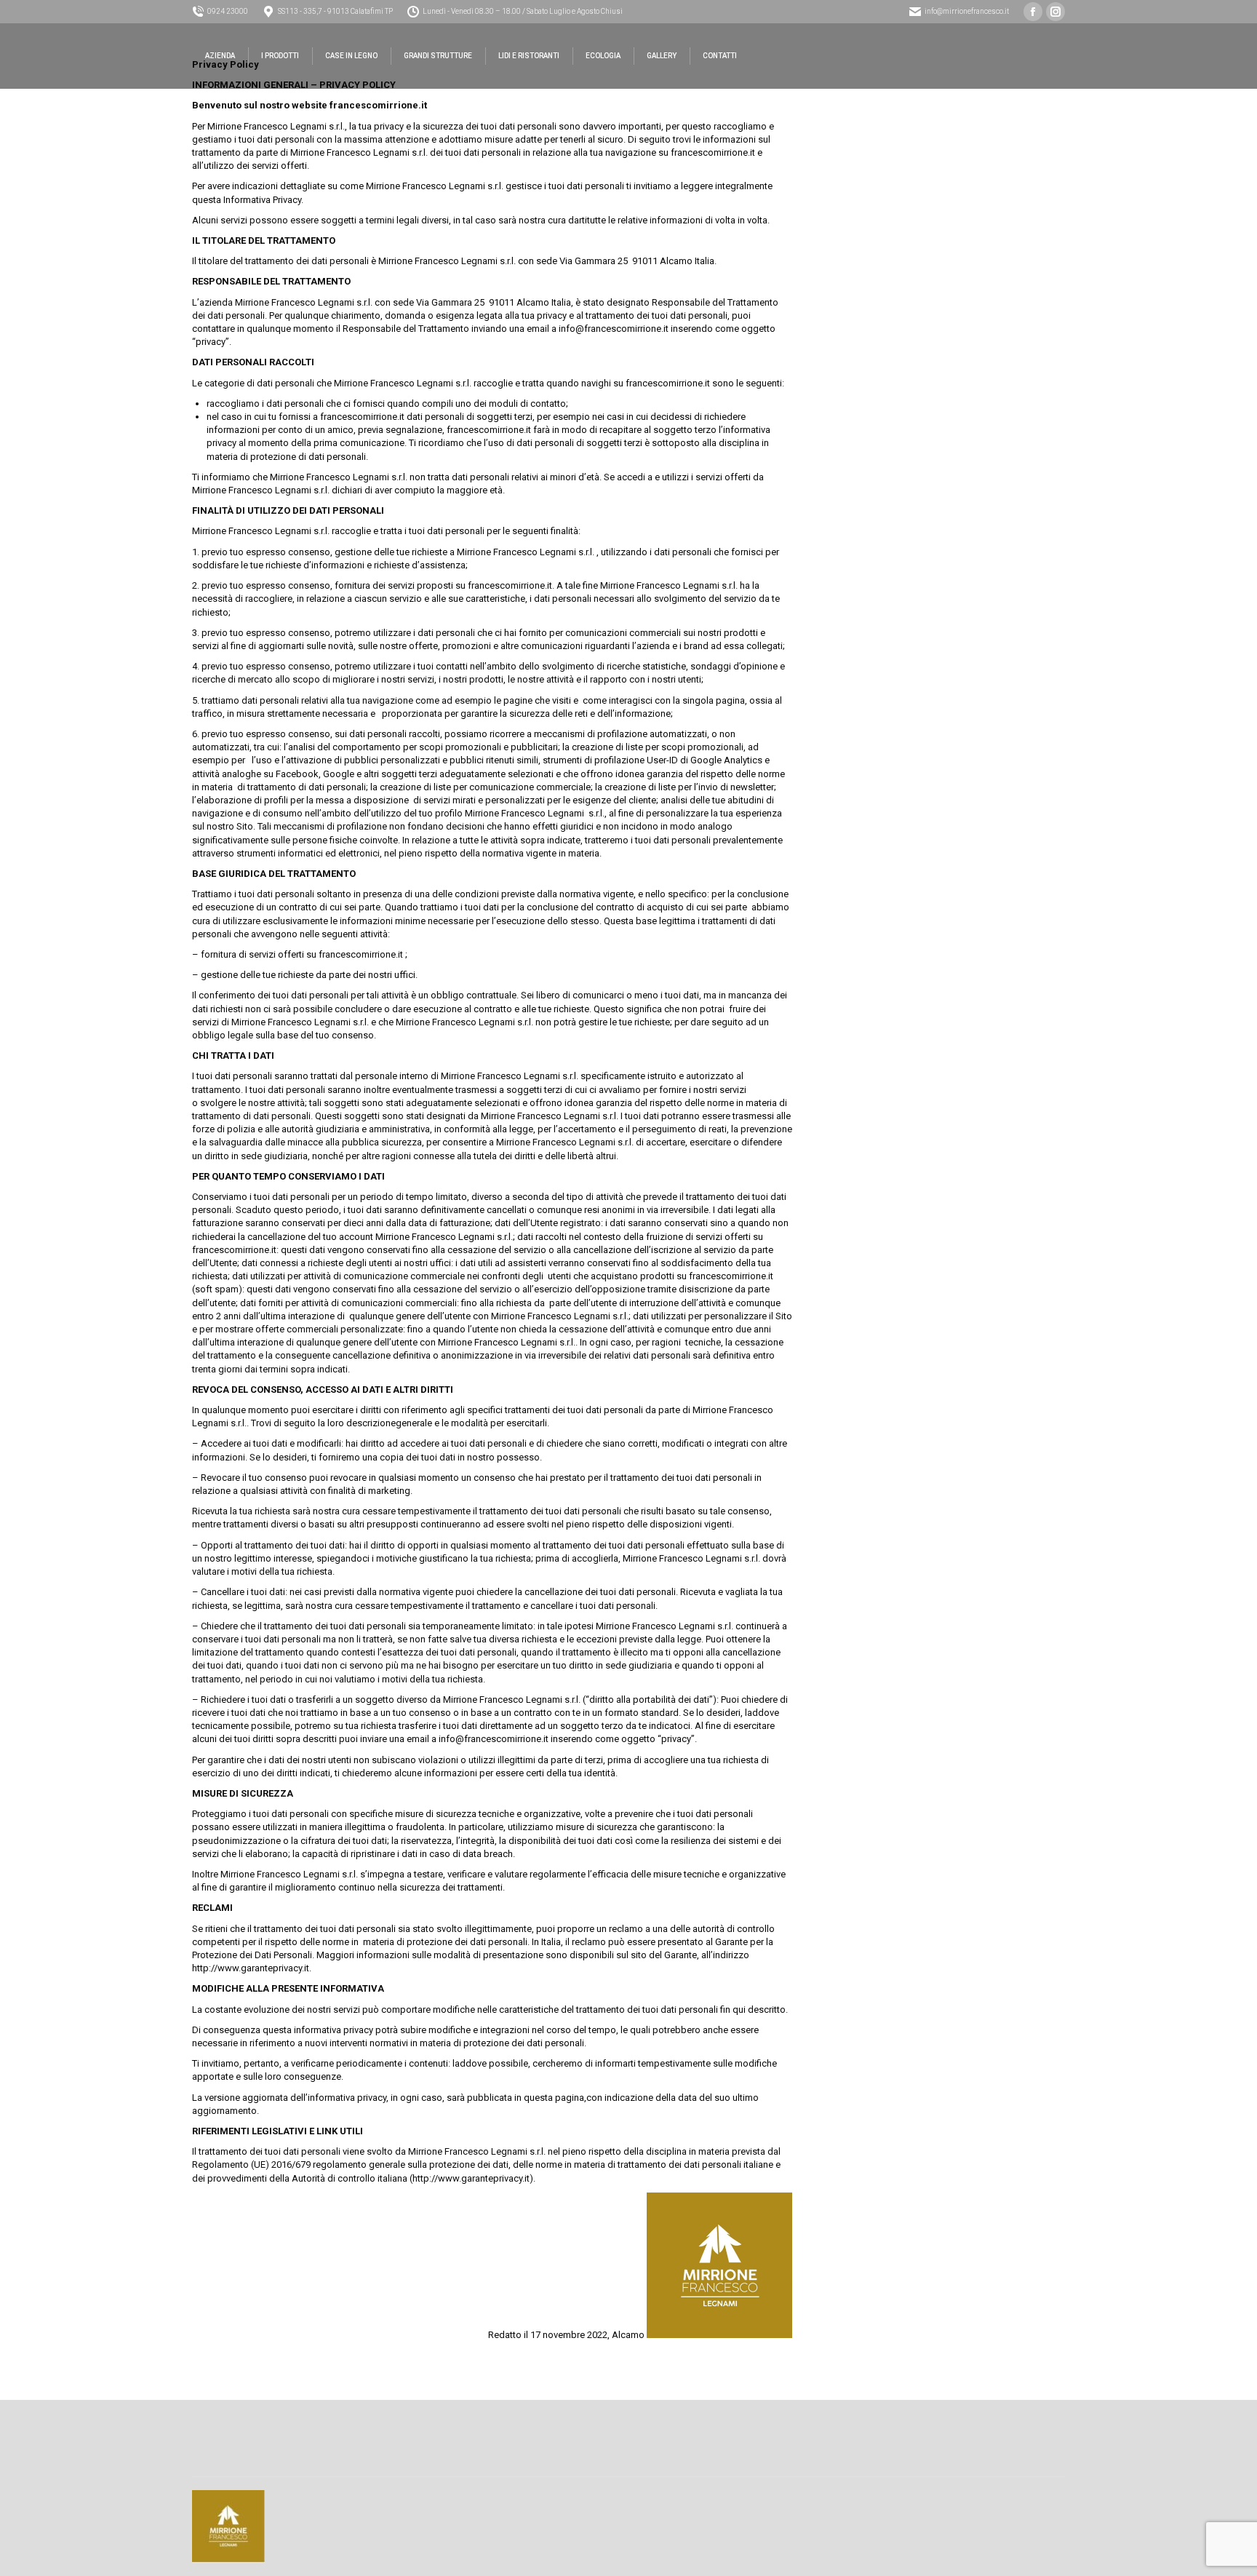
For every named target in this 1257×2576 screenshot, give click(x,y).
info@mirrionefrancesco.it (967, 11)
